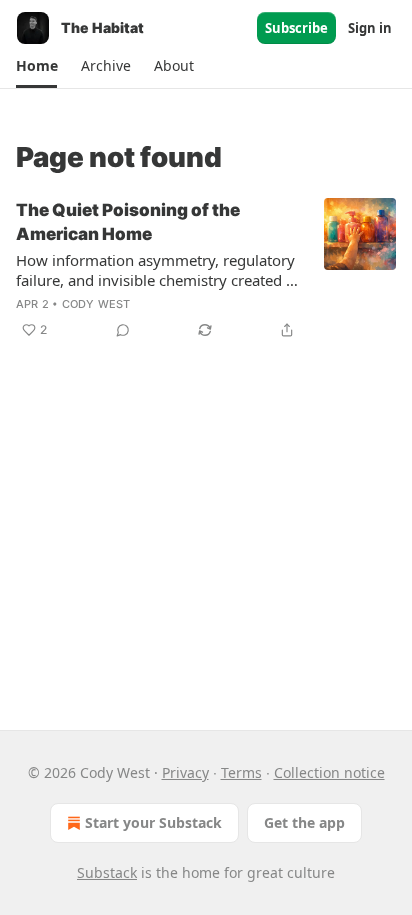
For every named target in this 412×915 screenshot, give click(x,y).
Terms (241, 772)
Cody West (96, 304)
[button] (36, 66)
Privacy (185, 772)
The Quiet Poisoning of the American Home (128, 222)
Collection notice (329, 772)
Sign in (370, 28)
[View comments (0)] (123, 330)
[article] (206, 270)
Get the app (304, 822)
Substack (107, 872)
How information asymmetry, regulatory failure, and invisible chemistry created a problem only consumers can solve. (155, 270)
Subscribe (296, 28)
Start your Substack (153, 822)
